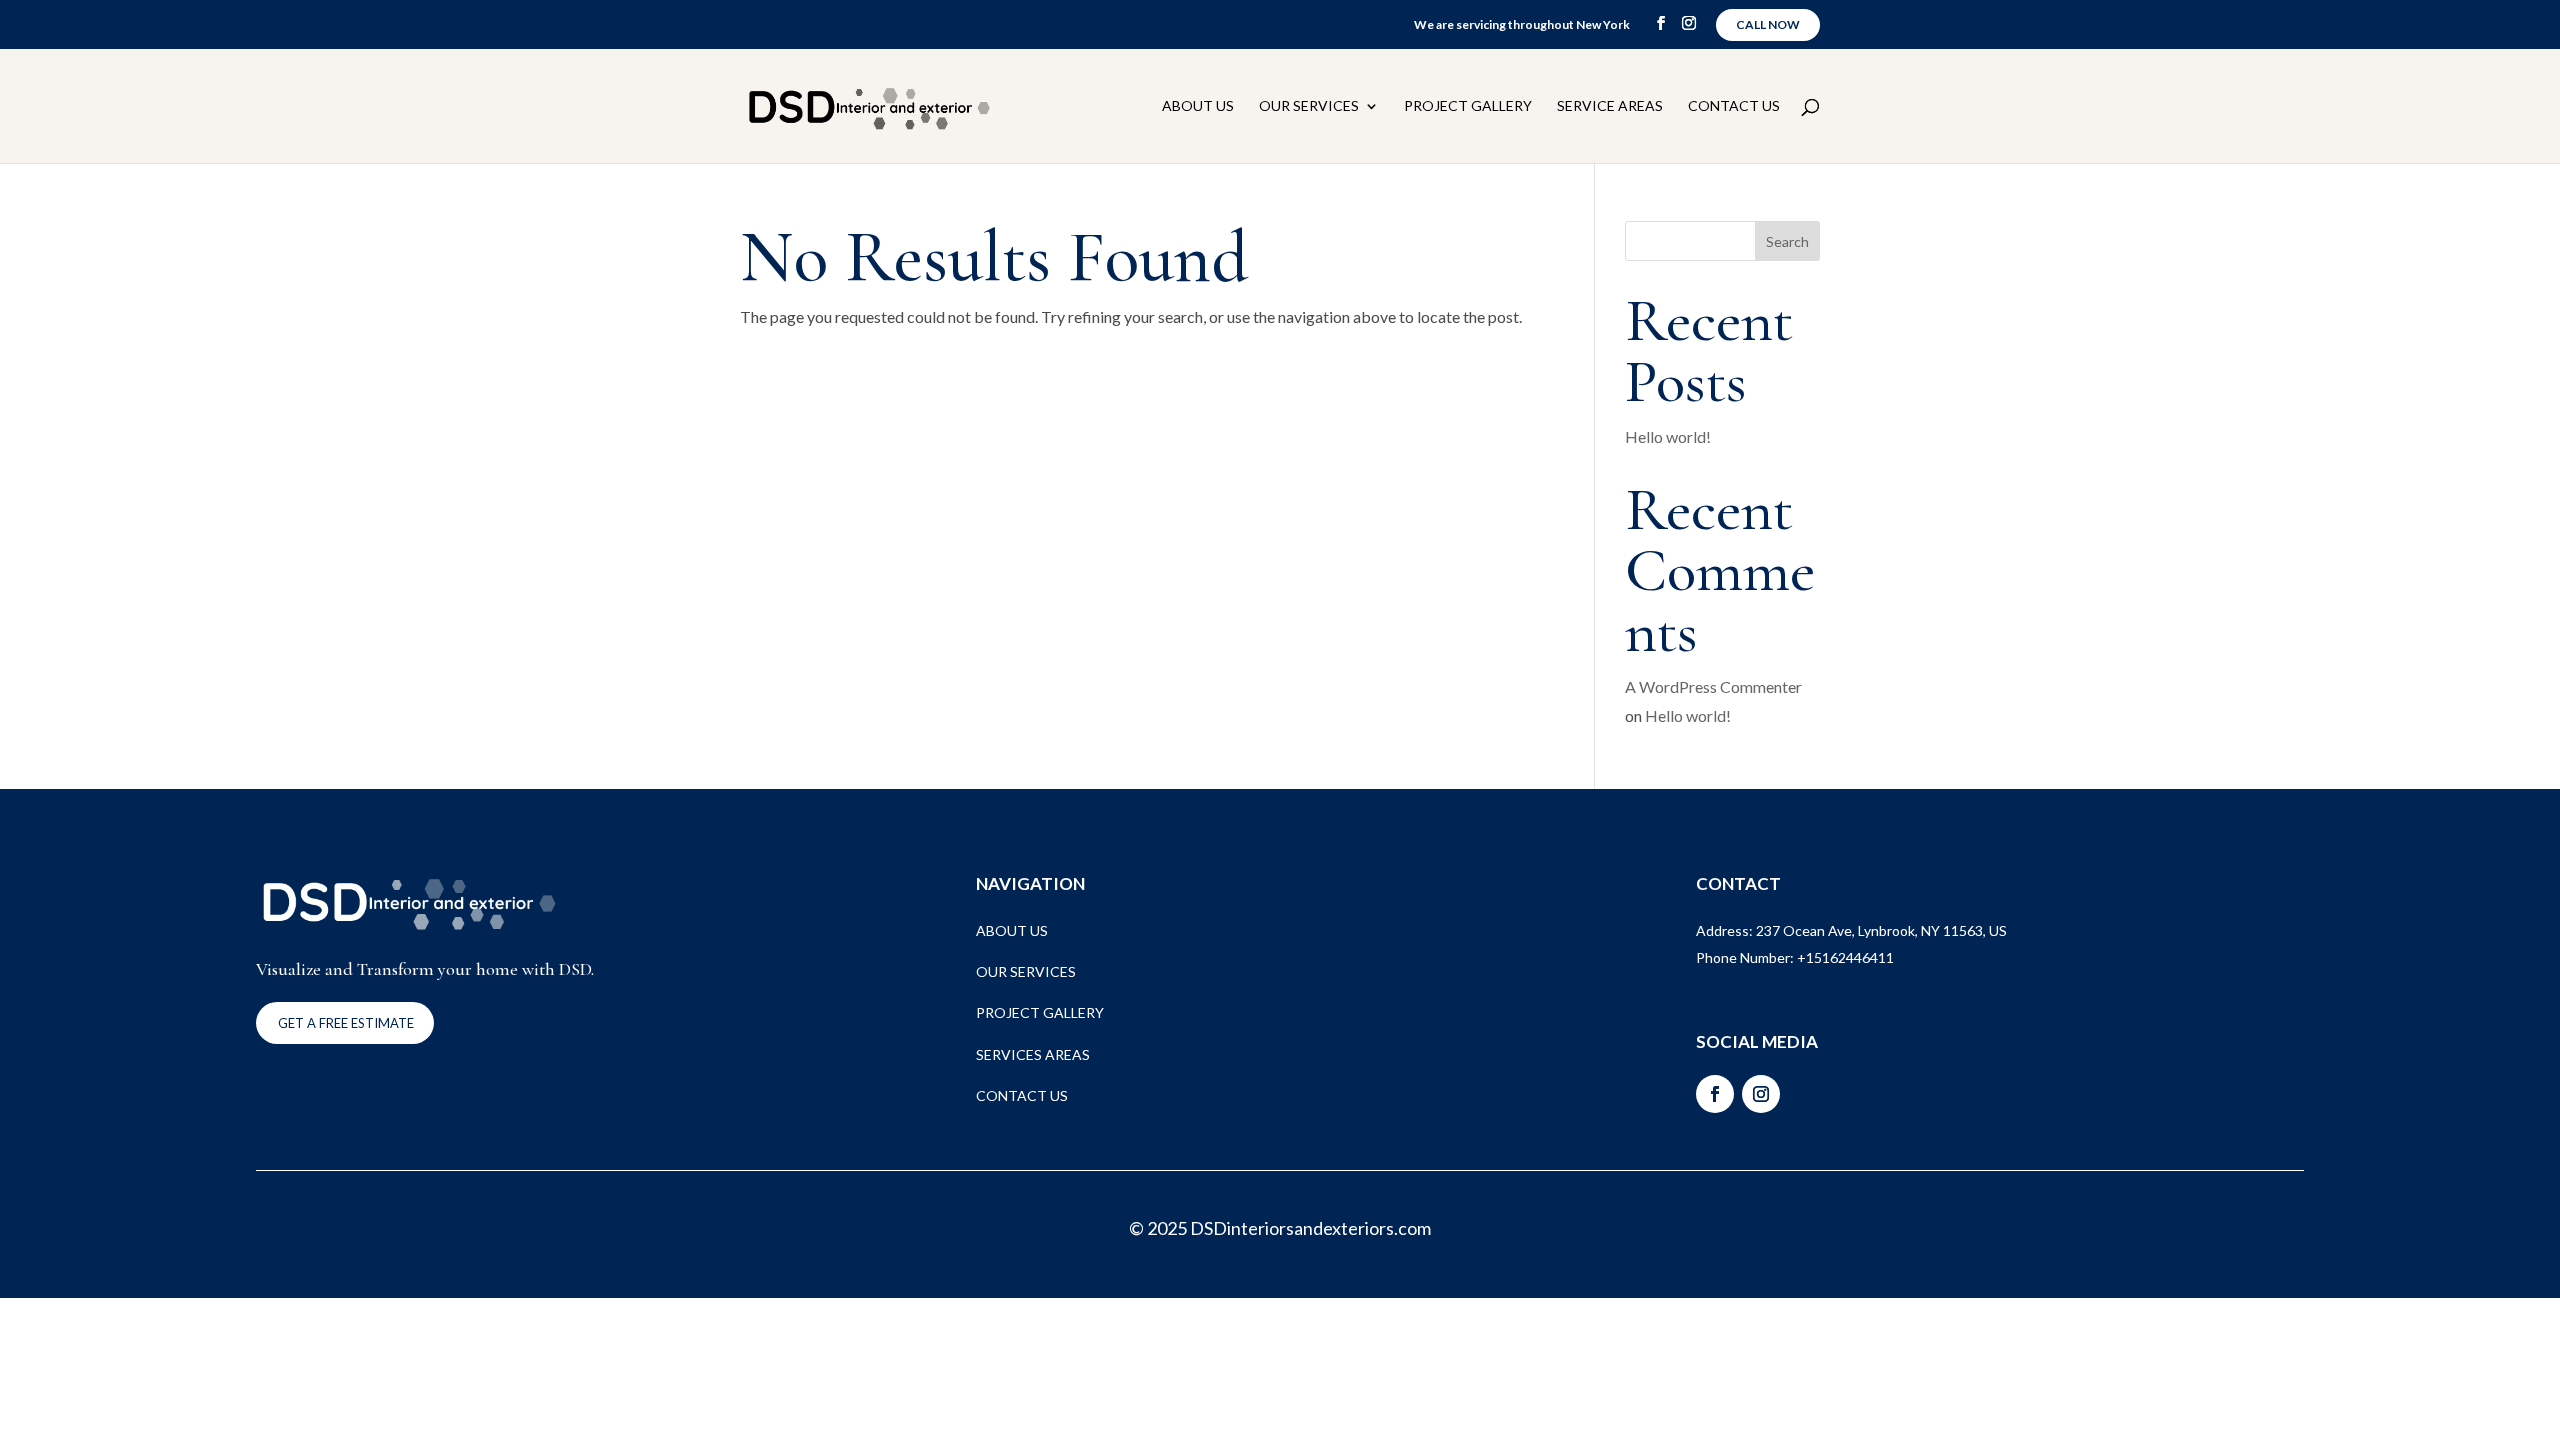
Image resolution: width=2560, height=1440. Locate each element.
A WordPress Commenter (1713, 686)
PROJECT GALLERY (1040, 1012)
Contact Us (1734, 106)
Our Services (1309, 106)
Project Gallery (1468, 106)
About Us (1198, 106)
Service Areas (1610, 106)
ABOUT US (1012, 930)
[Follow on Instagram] (1761, 1094)
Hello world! (1668, 436)
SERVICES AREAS (1033, 1054)
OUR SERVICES (1026, 971)
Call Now (1768, 24)
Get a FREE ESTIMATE (346, 1023)
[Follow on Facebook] (1715, 1094)
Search (1787, 241)
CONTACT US (1022, 1095)
